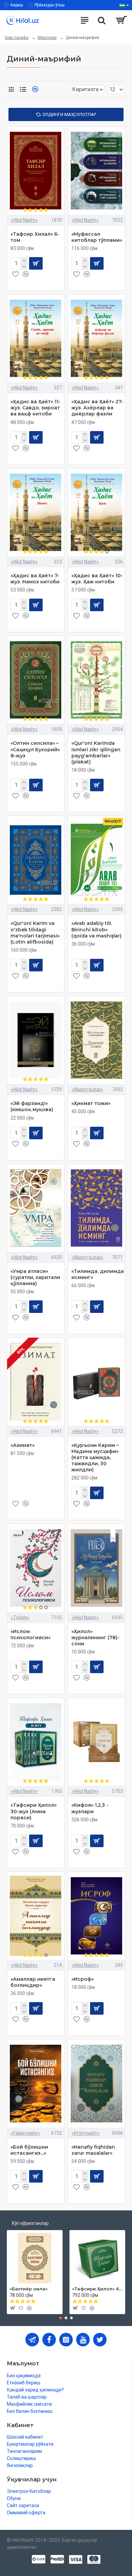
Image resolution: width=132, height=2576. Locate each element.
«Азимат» (23, 1445)
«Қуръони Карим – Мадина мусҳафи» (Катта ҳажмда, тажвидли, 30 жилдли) (95, 1458)
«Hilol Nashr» (24, 220)
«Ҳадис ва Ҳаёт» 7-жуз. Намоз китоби (35, 579)
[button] (61, 2318)
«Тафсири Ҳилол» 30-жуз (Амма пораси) (34, 1811)
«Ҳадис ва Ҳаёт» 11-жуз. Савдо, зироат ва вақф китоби (36, 408)
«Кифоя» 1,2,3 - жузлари (90, 1808)
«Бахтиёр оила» (29, 2289)
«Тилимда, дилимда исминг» (98, 1274)
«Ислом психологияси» (30, 1634)
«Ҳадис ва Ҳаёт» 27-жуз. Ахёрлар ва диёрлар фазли (97, 408)
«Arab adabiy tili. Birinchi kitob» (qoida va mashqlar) (96, 929)
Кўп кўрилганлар (30, 2223)
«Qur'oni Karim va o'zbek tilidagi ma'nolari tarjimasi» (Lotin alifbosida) (35, 933)
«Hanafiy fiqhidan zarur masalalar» (93, 2150)
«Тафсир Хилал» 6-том (35, 237)
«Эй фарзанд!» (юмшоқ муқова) (32, 1106)
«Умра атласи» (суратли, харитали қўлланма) (35, 1277)
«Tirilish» (20, 1618)
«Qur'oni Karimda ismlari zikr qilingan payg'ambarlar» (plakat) (96, 752)
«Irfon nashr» (86, 2133)
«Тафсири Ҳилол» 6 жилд (97, 2289)
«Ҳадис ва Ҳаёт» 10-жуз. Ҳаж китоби (97, 579)
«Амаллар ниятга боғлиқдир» (33, 1982)
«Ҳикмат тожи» (91, 1103)
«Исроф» (83, 1979)
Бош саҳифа (17, 38)
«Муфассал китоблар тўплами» (97, 237)
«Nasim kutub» (87, 1089)
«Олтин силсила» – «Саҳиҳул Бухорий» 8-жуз (35, 749)
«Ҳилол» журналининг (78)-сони (95, 1638)
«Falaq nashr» (26, 2133)
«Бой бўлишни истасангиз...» (29, 2150)
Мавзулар (47, 38)
